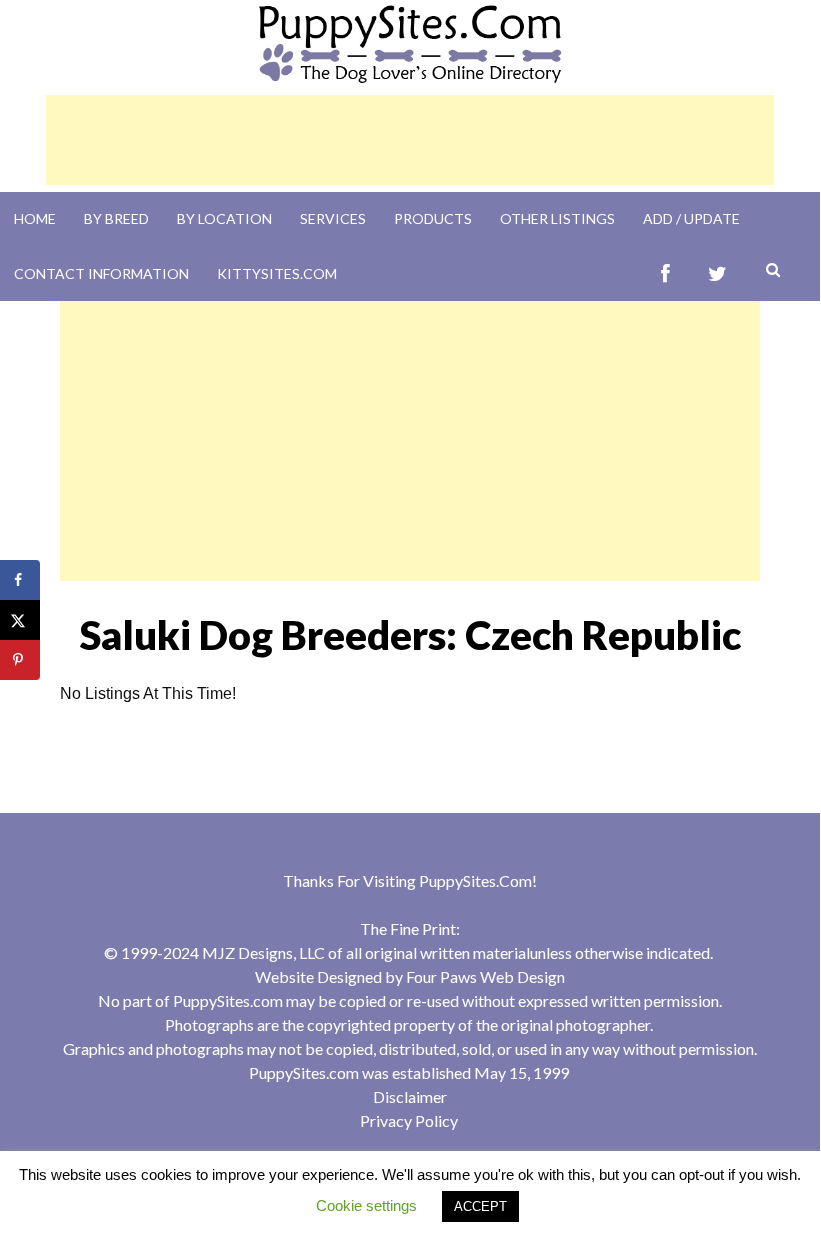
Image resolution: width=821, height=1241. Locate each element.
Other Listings (557, 218)
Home (35, 218)
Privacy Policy (409, 1120)
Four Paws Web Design (485, 976)
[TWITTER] (717, 273)
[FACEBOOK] (665, 273)
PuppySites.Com (475, 880)
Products (433, 218)
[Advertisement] (410, 140)
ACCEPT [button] (480, 1206)
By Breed (116, 218)
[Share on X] (20, 620)
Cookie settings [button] (366, 1205)
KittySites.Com (277, 273)
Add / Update (691, 218)
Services (333, 218)
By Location (224, 218)
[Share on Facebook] (20, 580)
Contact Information (101, 273)
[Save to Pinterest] (20, 660)
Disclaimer (410, 1096)
